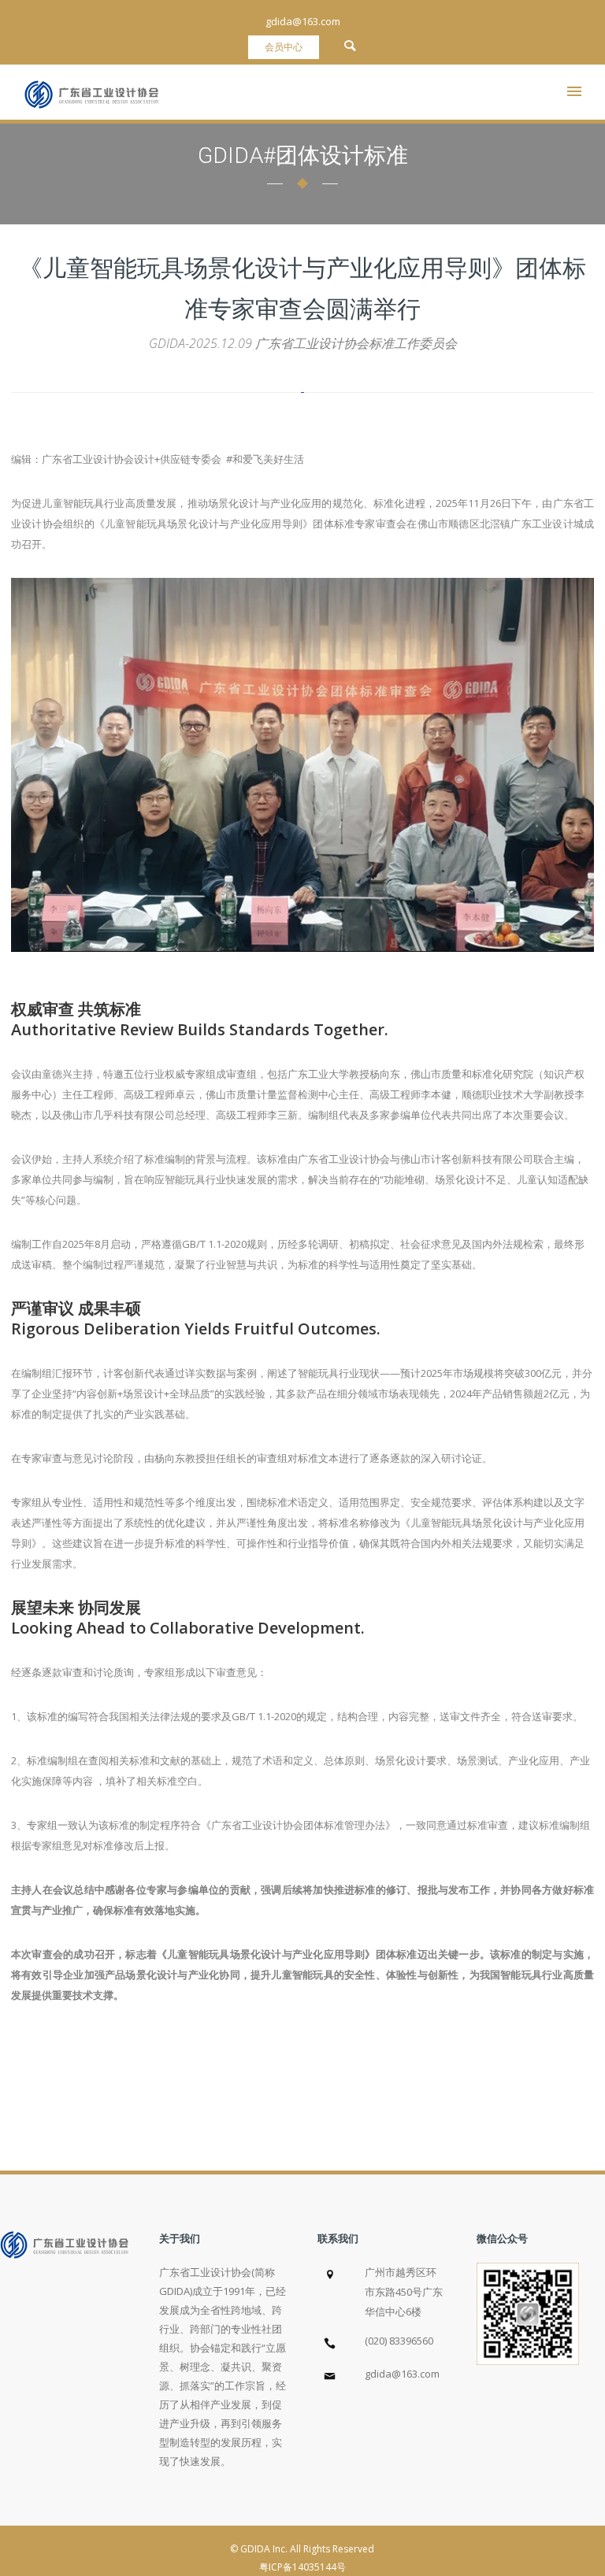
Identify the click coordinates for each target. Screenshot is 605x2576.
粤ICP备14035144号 (302, 2567)
